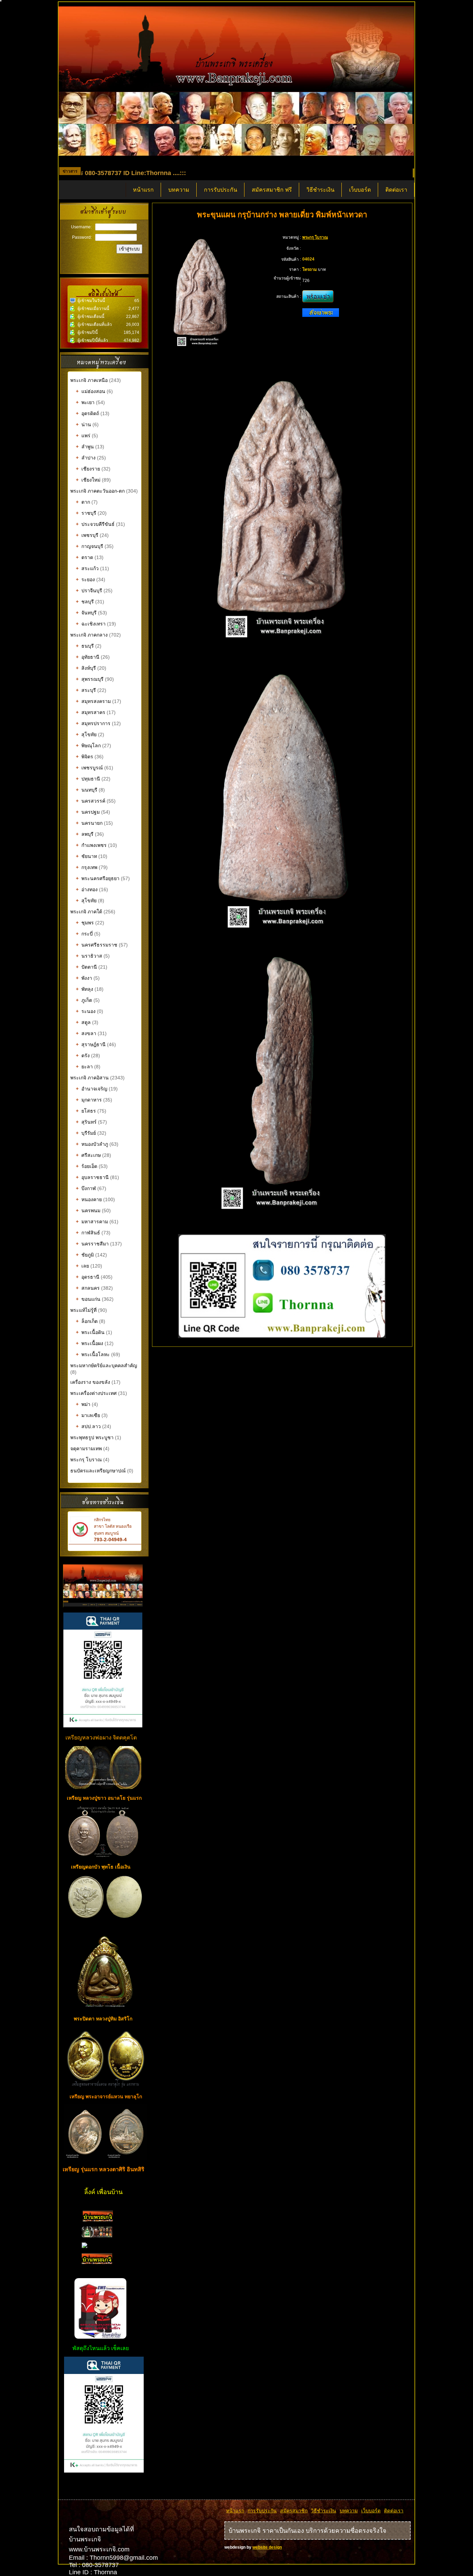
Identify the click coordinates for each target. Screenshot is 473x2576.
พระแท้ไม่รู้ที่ (83, 1310)
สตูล (83, 1022)
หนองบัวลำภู (92, 1144)
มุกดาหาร (89, 1100)
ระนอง (86, 1011)
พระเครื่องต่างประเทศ (93, 1393)
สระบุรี (86, 690)
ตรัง (83, 1056)
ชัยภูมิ (85, 1255)
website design (267, 2547)
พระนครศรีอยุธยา (98, 878)
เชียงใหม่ (88, 480)
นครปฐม (88, 812)
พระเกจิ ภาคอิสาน (90, 1078)
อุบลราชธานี (92, 1177)
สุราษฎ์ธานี (91, 1044)
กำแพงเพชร (91, 845)
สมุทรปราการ (93, 723)
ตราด (84, 557)
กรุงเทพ (87, 867)
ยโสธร (86, 1111)
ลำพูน (85, 447)
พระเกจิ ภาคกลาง (90, 635)
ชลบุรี (85, 602)
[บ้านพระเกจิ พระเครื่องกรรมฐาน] (98, 2220)
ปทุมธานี (88, 779)
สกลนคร (88, 1288)
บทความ (179, 190)
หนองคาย (89, 1199)
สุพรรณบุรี (90, 679)
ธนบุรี (85, 646)
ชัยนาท (86, 856)
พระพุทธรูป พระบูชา (93, 1437)
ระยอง (85, 579)
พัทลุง (84, 989)
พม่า (83, 1404)
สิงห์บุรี (86, 668)
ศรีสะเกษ (88, 1155)
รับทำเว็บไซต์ (104, 2487)
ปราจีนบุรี (89, 591)
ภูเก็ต (84, 1000)
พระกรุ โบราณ (86, 1460)
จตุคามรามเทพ (86, 1449)
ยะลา (84, 1067)
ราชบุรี (86, 513)
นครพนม (88, 1211)
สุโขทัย (86, 734)
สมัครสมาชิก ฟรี (272, 190)
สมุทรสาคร (91, 712)
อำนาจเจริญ (92, 1089)
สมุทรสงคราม (93, 701)
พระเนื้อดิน (90, 1332)
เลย (82, 1266)
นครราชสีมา (92, 1244)
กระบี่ (84, 934)
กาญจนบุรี (90, 546)
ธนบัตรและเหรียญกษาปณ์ (98, 1471)
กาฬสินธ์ (88, 1233)
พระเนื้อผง (90, 1343)
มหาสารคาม (92, 1222)
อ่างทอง (87, 889)
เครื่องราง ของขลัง (90, 1382)
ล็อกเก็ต (87, 1321)
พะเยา (85, 402)
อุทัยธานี (88, 657)
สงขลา (86, 1033)
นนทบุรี (87, 790)
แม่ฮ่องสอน (91, 391)
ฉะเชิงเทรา (91, 624)
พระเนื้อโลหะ (93, 1354)
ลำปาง (86, 458)
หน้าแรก (143, 190)
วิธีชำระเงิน (320, 190)
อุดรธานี (88, 1277)
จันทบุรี (86, 613)
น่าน (83, 424)
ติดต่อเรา (396, 190)
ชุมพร (85, 923)
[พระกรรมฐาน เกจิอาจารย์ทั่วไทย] (97, 2236)
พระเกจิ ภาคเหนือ (89, 380)
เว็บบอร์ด (360, 190)
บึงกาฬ (86, 1188)
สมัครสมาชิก (294, 2511)
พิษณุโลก (88, 746)
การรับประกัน (221, 190)
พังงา (84, 978)
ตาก (83, 502)
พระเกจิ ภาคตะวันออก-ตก (98, 491)
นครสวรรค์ (91, 801)
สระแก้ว (87, 568)
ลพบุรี (85, 834)
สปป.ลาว (88, 1426)
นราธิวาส (89, 956)
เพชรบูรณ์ (89, 768)
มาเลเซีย (88, 1415)
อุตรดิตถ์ (87, 413)
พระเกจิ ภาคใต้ (87, 912)
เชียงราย (88, 469)
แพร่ (83, 436)
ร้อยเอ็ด (87, 1166)
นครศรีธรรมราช (97, 945)
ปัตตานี (86, 967)
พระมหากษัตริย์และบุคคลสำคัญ (104, 1365)
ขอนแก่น (88, 1299)
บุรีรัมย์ (86, 1133)
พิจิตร (84, 757)
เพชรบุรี (87, 535)
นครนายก (89, 823)
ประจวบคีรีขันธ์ (95, 524)
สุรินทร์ (86, 1122)
